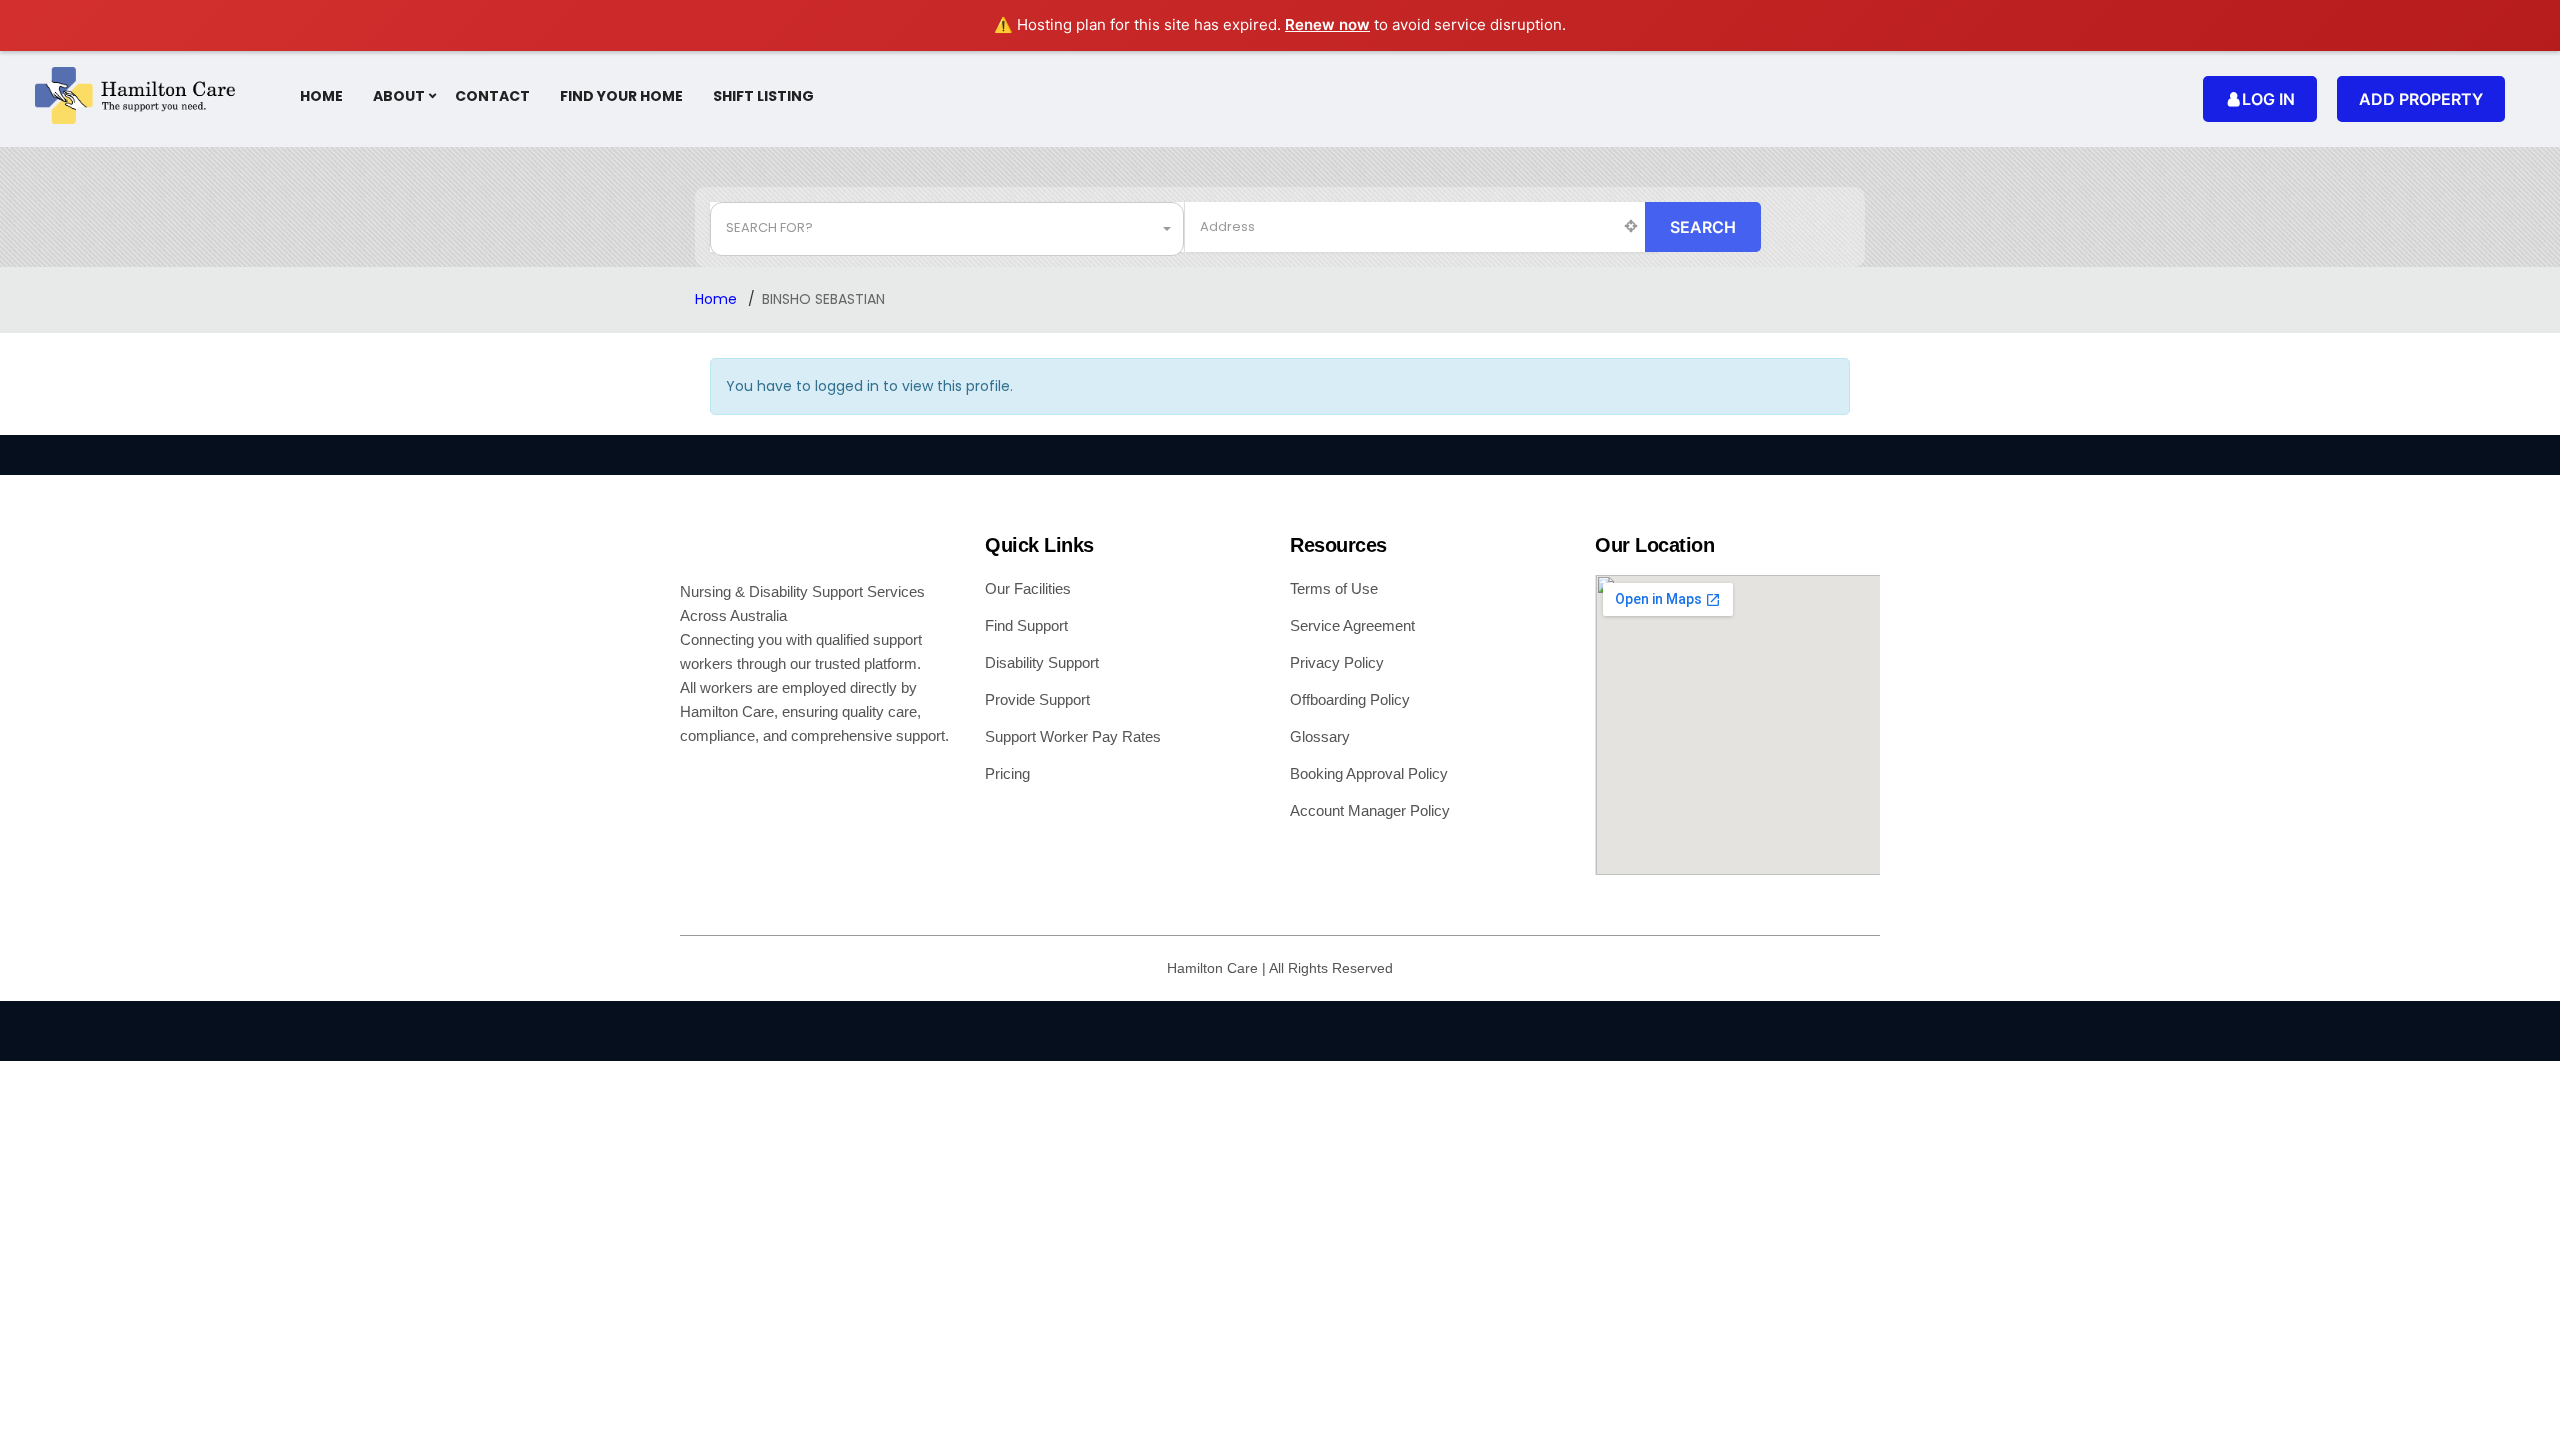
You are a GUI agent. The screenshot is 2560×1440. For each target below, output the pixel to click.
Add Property (2421, 99)
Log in (2268, 99)
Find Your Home (621, 96)
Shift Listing (763, 96)
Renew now (1327, 24)
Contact (492, 96)
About (399, 96)
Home (321, 96)
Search (1703, 227)
